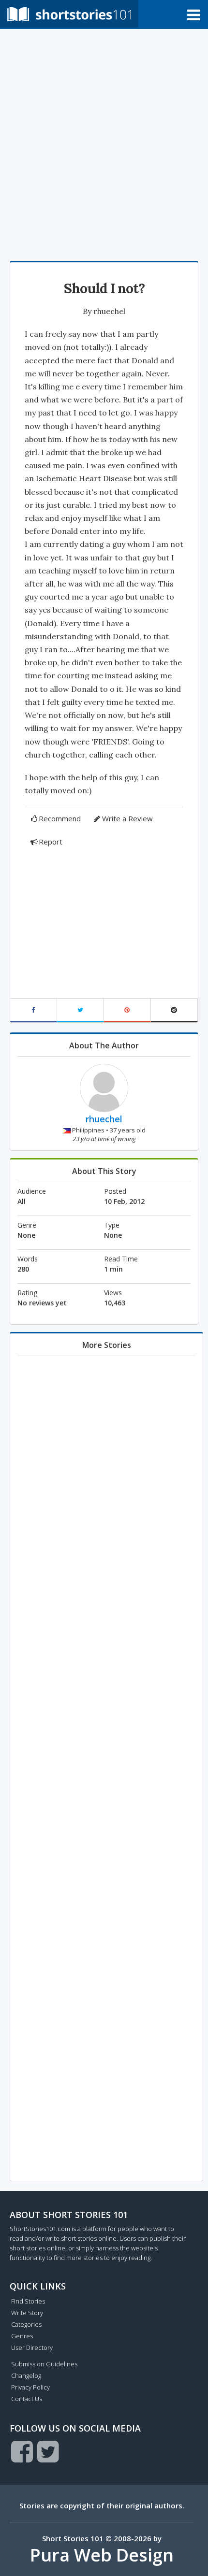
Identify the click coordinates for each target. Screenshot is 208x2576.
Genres (22, 2336)
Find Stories (28, 2301)
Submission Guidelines (44, 2364)
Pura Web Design (102, 2555)
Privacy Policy (30, 2387)
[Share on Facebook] (34, 1010)
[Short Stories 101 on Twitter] (48, 2451)
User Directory (32, 2347)
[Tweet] (81, 1010)
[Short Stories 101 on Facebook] (22, 2451)
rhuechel (109, 311)
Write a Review (127, 818)
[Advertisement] (104, 143)
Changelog (26, 2376)
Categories (26, 2324)
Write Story (27, 2313)
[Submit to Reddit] (174, 1010)
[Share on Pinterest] (127, 1010)
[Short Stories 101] (69, 14)
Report (51, 842)
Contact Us (27, 2399)
